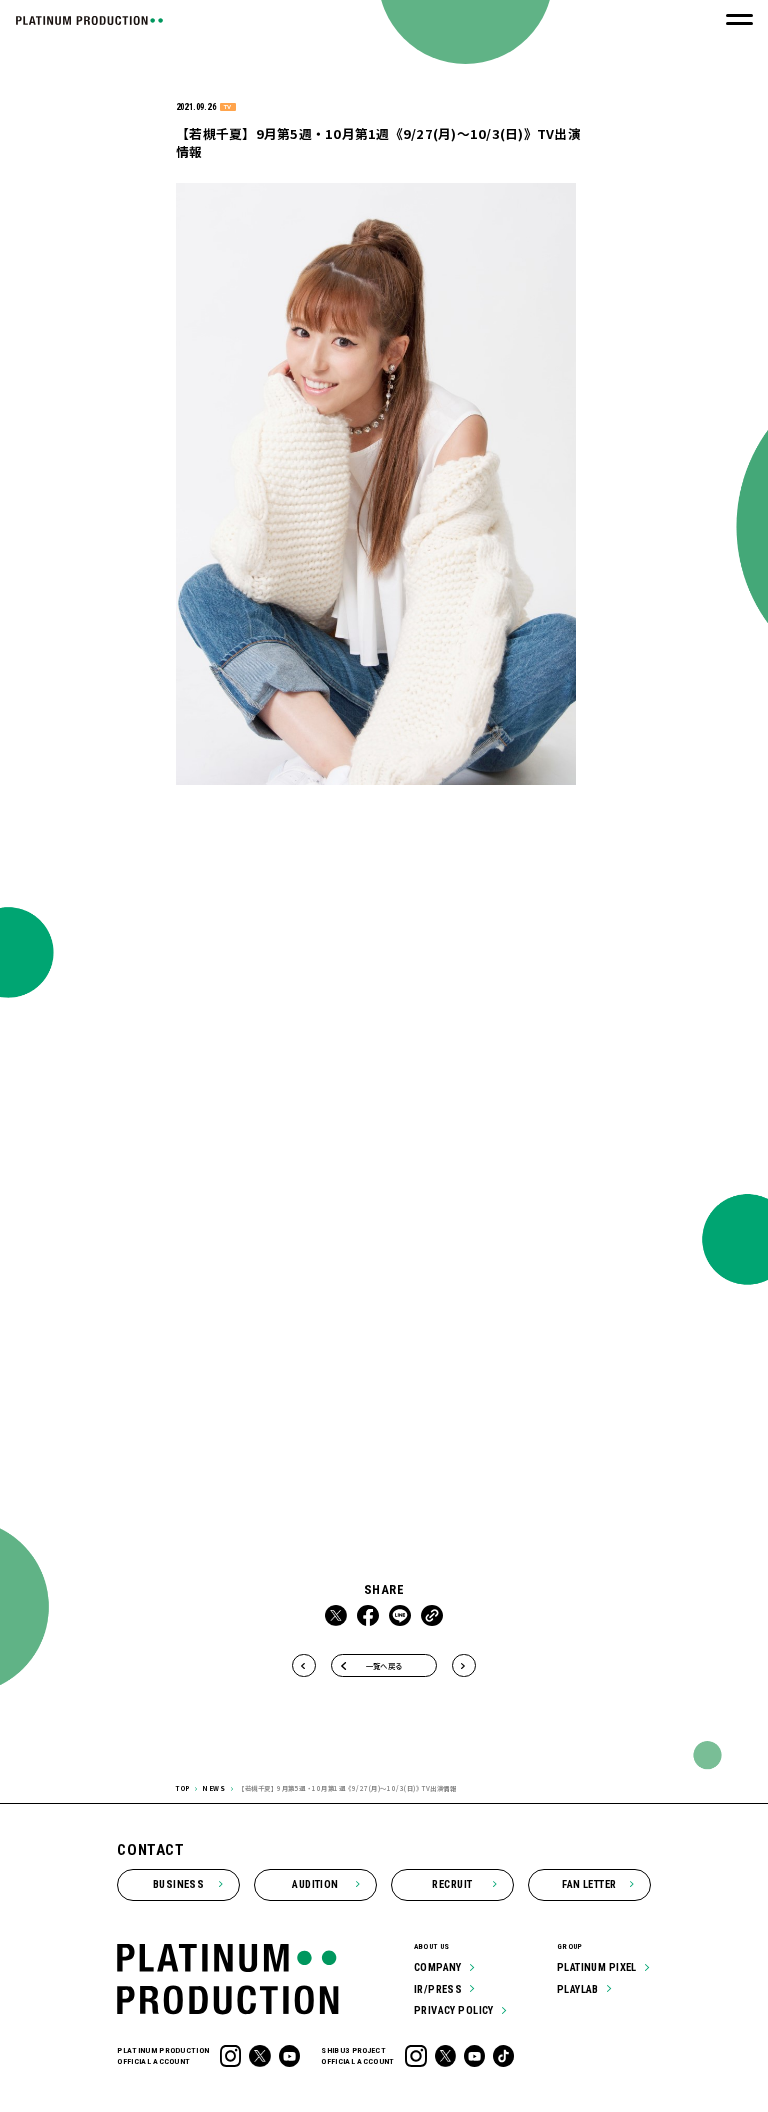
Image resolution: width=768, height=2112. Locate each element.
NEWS (213, 1788)
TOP (183, 1788)
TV (227, 107)
